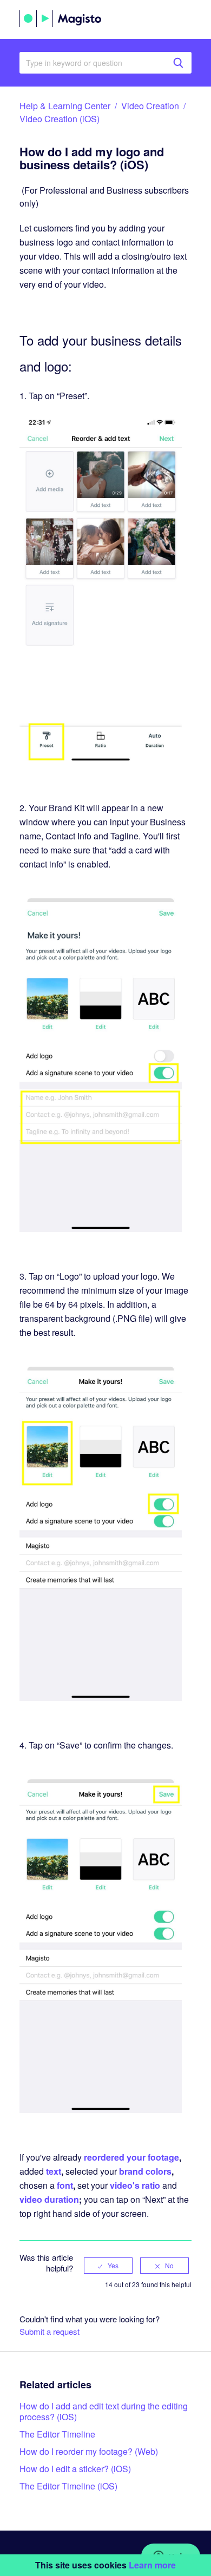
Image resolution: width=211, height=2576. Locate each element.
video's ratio (135, 2185)
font (65, 2185)
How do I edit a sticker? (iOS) (75, 2469)
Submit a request (50, 2331)
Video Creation (150, 106)
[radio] (108, 2266)
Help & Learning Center (65, 106)
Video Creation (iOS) (60, 119)
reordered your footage (131, 2157)
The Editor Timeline (57, 2434)
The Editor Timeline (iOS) (68, 2486)
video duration (49, 2199)
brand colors (145, 2171)
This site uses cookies (105, 2565)
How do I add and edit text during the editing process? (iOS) (104, 2411)
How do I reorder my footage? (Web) (89, 2451)
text (54, 2171)
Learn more (152, 2565)
